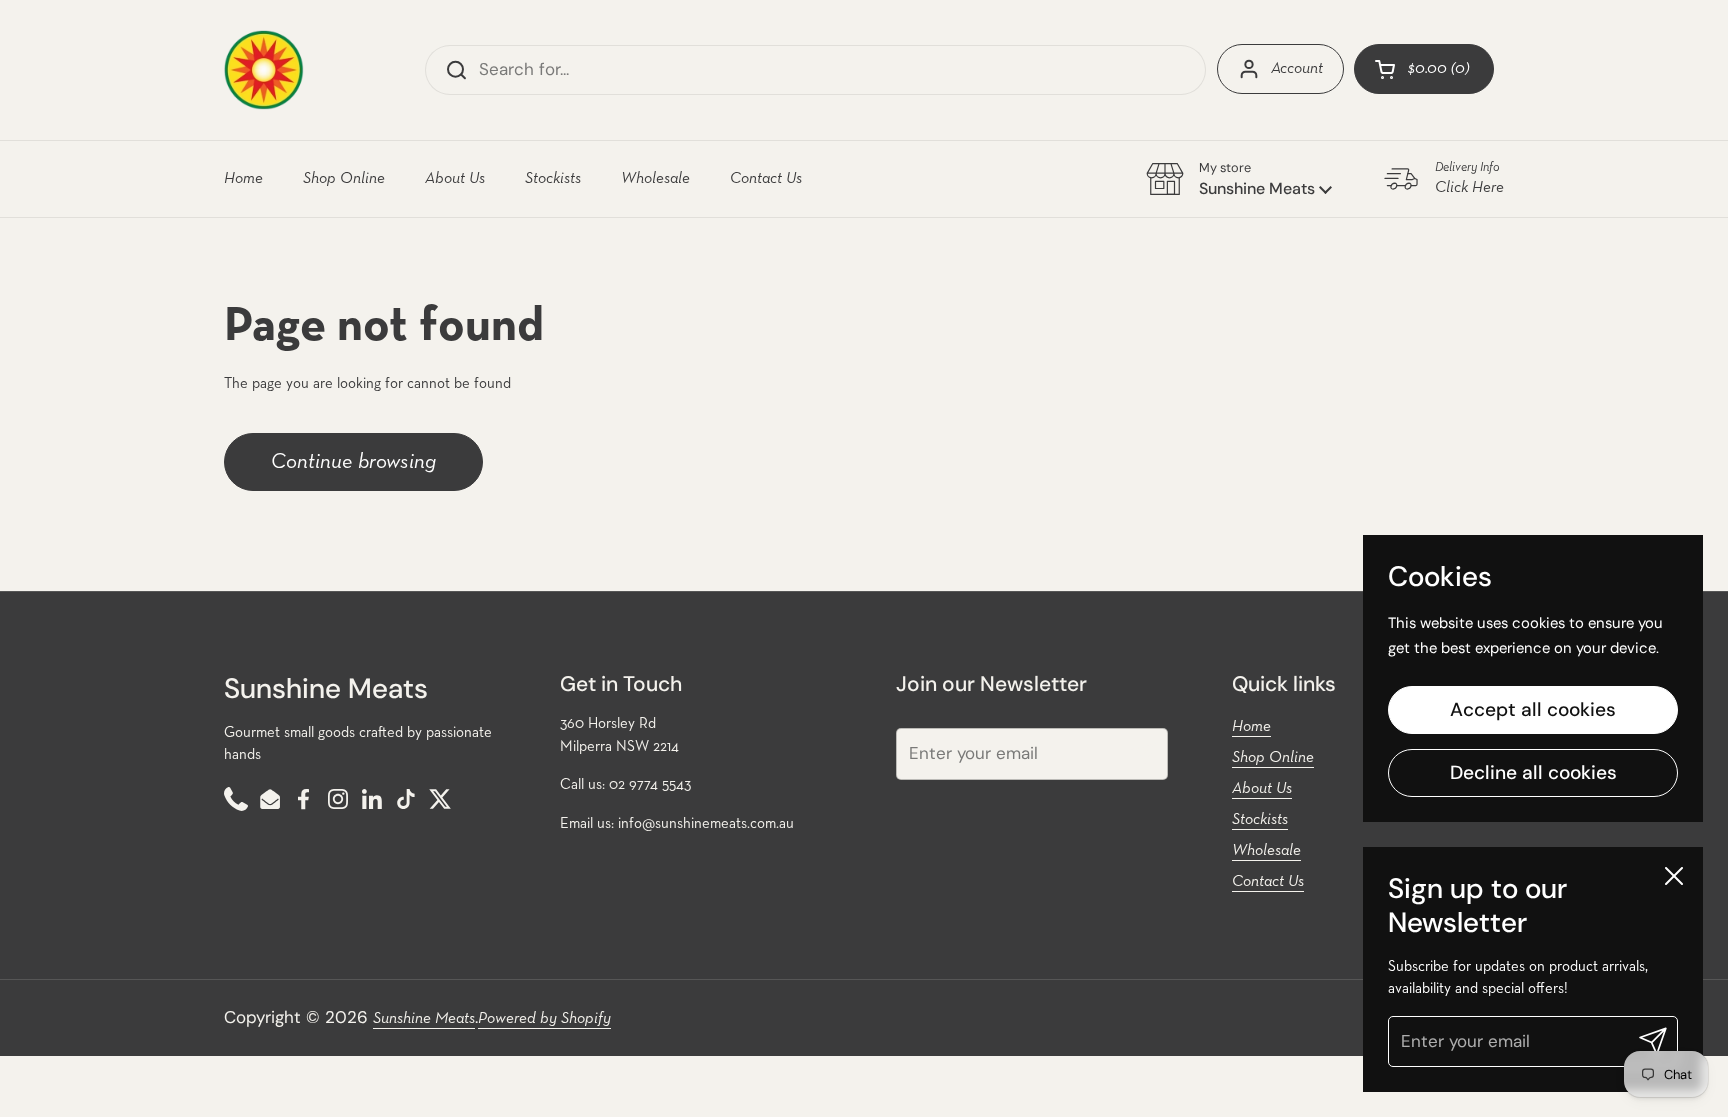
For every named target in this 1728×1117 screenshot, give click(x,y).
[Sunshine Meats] (264, 70)
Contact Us (1268, 882)
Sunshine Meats (424, 1019)
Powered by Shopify (544, 1019)
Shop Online (1273, 758)
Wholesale (1266, 851)
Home (1251, 727)
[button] (1424, 69)
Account (1297, 69)
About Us (1262, 789)
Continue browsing (353, 462)
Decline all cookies (1533, 772)
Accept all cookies (1533, 710)
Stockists (1260, 820)
